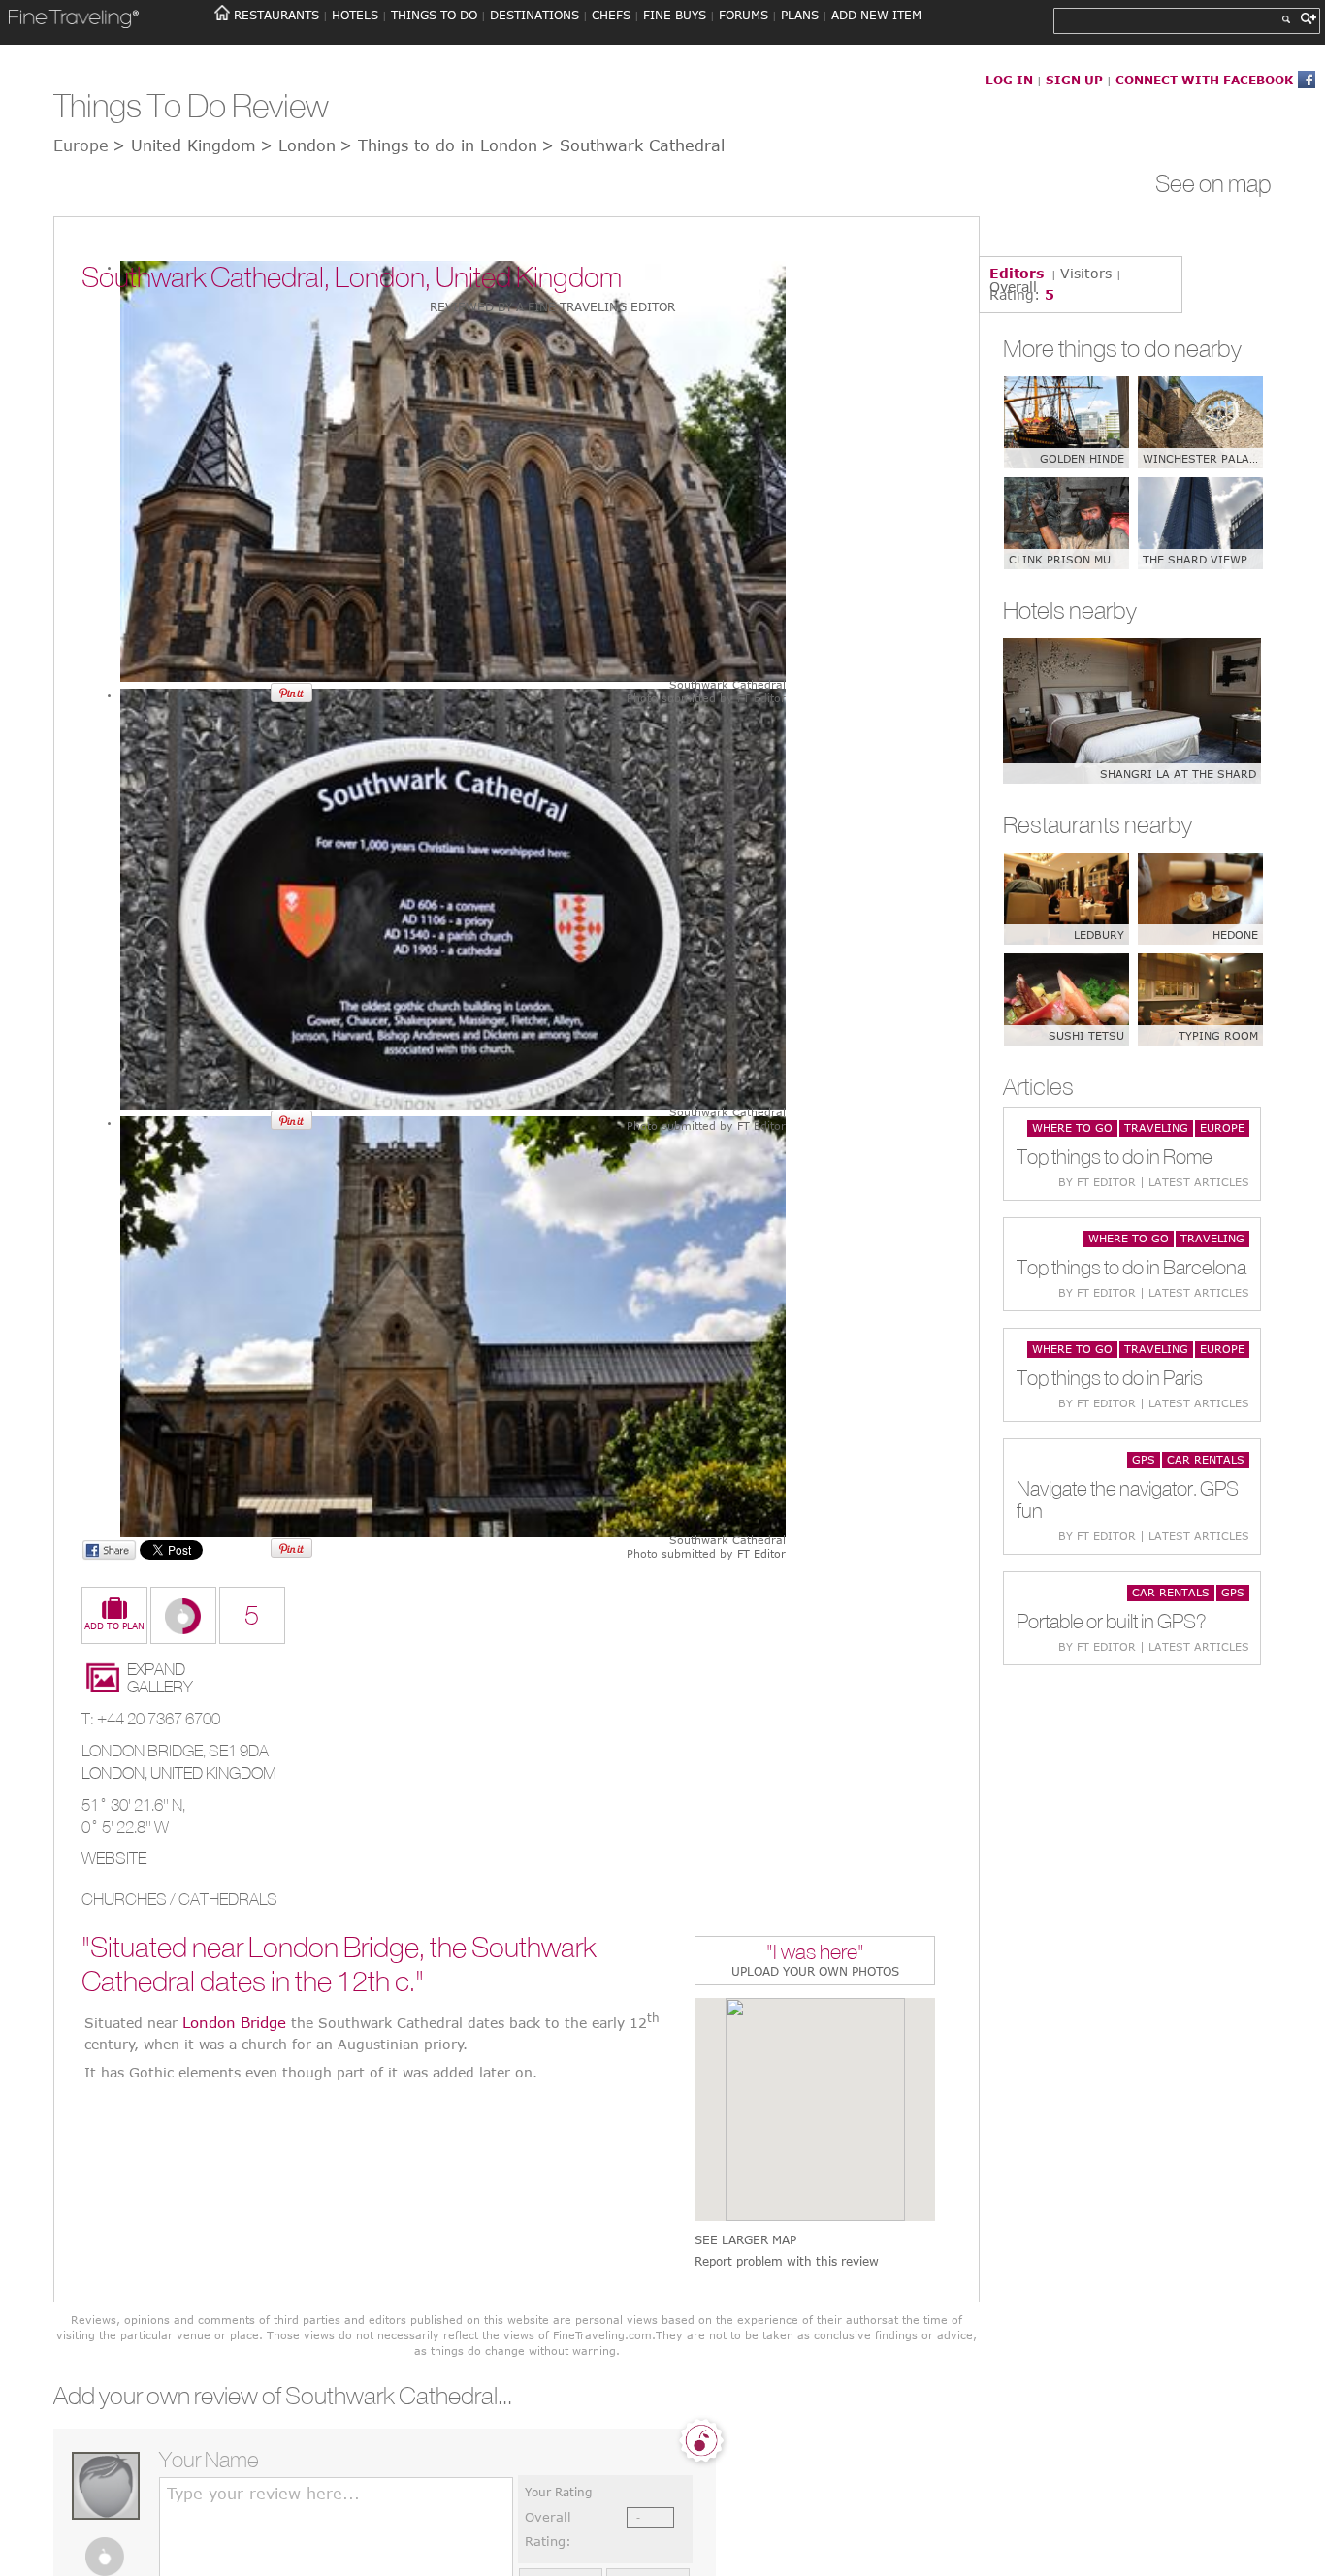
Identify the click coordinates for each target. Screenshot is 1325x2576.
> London (298, 145)
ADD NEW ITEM (876, 15)
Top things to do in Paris (1110, 1378)
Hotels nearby (1070, 610)
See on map (1213, 183)
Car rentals (1206, 1459)
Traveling (1156, 1127)
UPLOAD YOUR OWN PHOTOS (815, 1971)
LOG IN (1009, 80)
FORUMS (743, 15)
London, (116, 1773)
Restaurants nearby (1098, 824)
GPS (1144, 1459)
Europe (1222, 1127)
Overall (1013, 287)
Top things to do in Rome (1115, 1157)
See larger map (745, 2240)
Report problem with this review (787, 2261)
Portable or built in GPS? (1112, 1621)
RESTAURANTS (276, 15)
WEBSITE (114, 1858)
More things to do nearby (1122, 348)
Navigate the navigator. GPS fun (1128, 1499)
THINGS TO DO (434, 15)
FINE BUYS (675, 15)
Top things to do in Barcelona (1131, 1267)
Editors (1017, 273)
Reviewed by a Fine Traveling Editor (552, 306)
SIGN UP (1074, 80)
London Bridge (234, 2021)
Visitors (1086, 273)
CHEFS (611, 15)
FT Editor (761, 698)
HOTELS (355, 15)
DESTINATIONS (534, 15)
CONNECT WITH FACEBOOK (1204, 80)
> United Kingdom (184, 145)
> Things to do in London (438, 145)
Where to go (1072, 1127)
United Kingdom (213, 1773)
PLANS (800, 15)
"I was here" (815, 1954)
